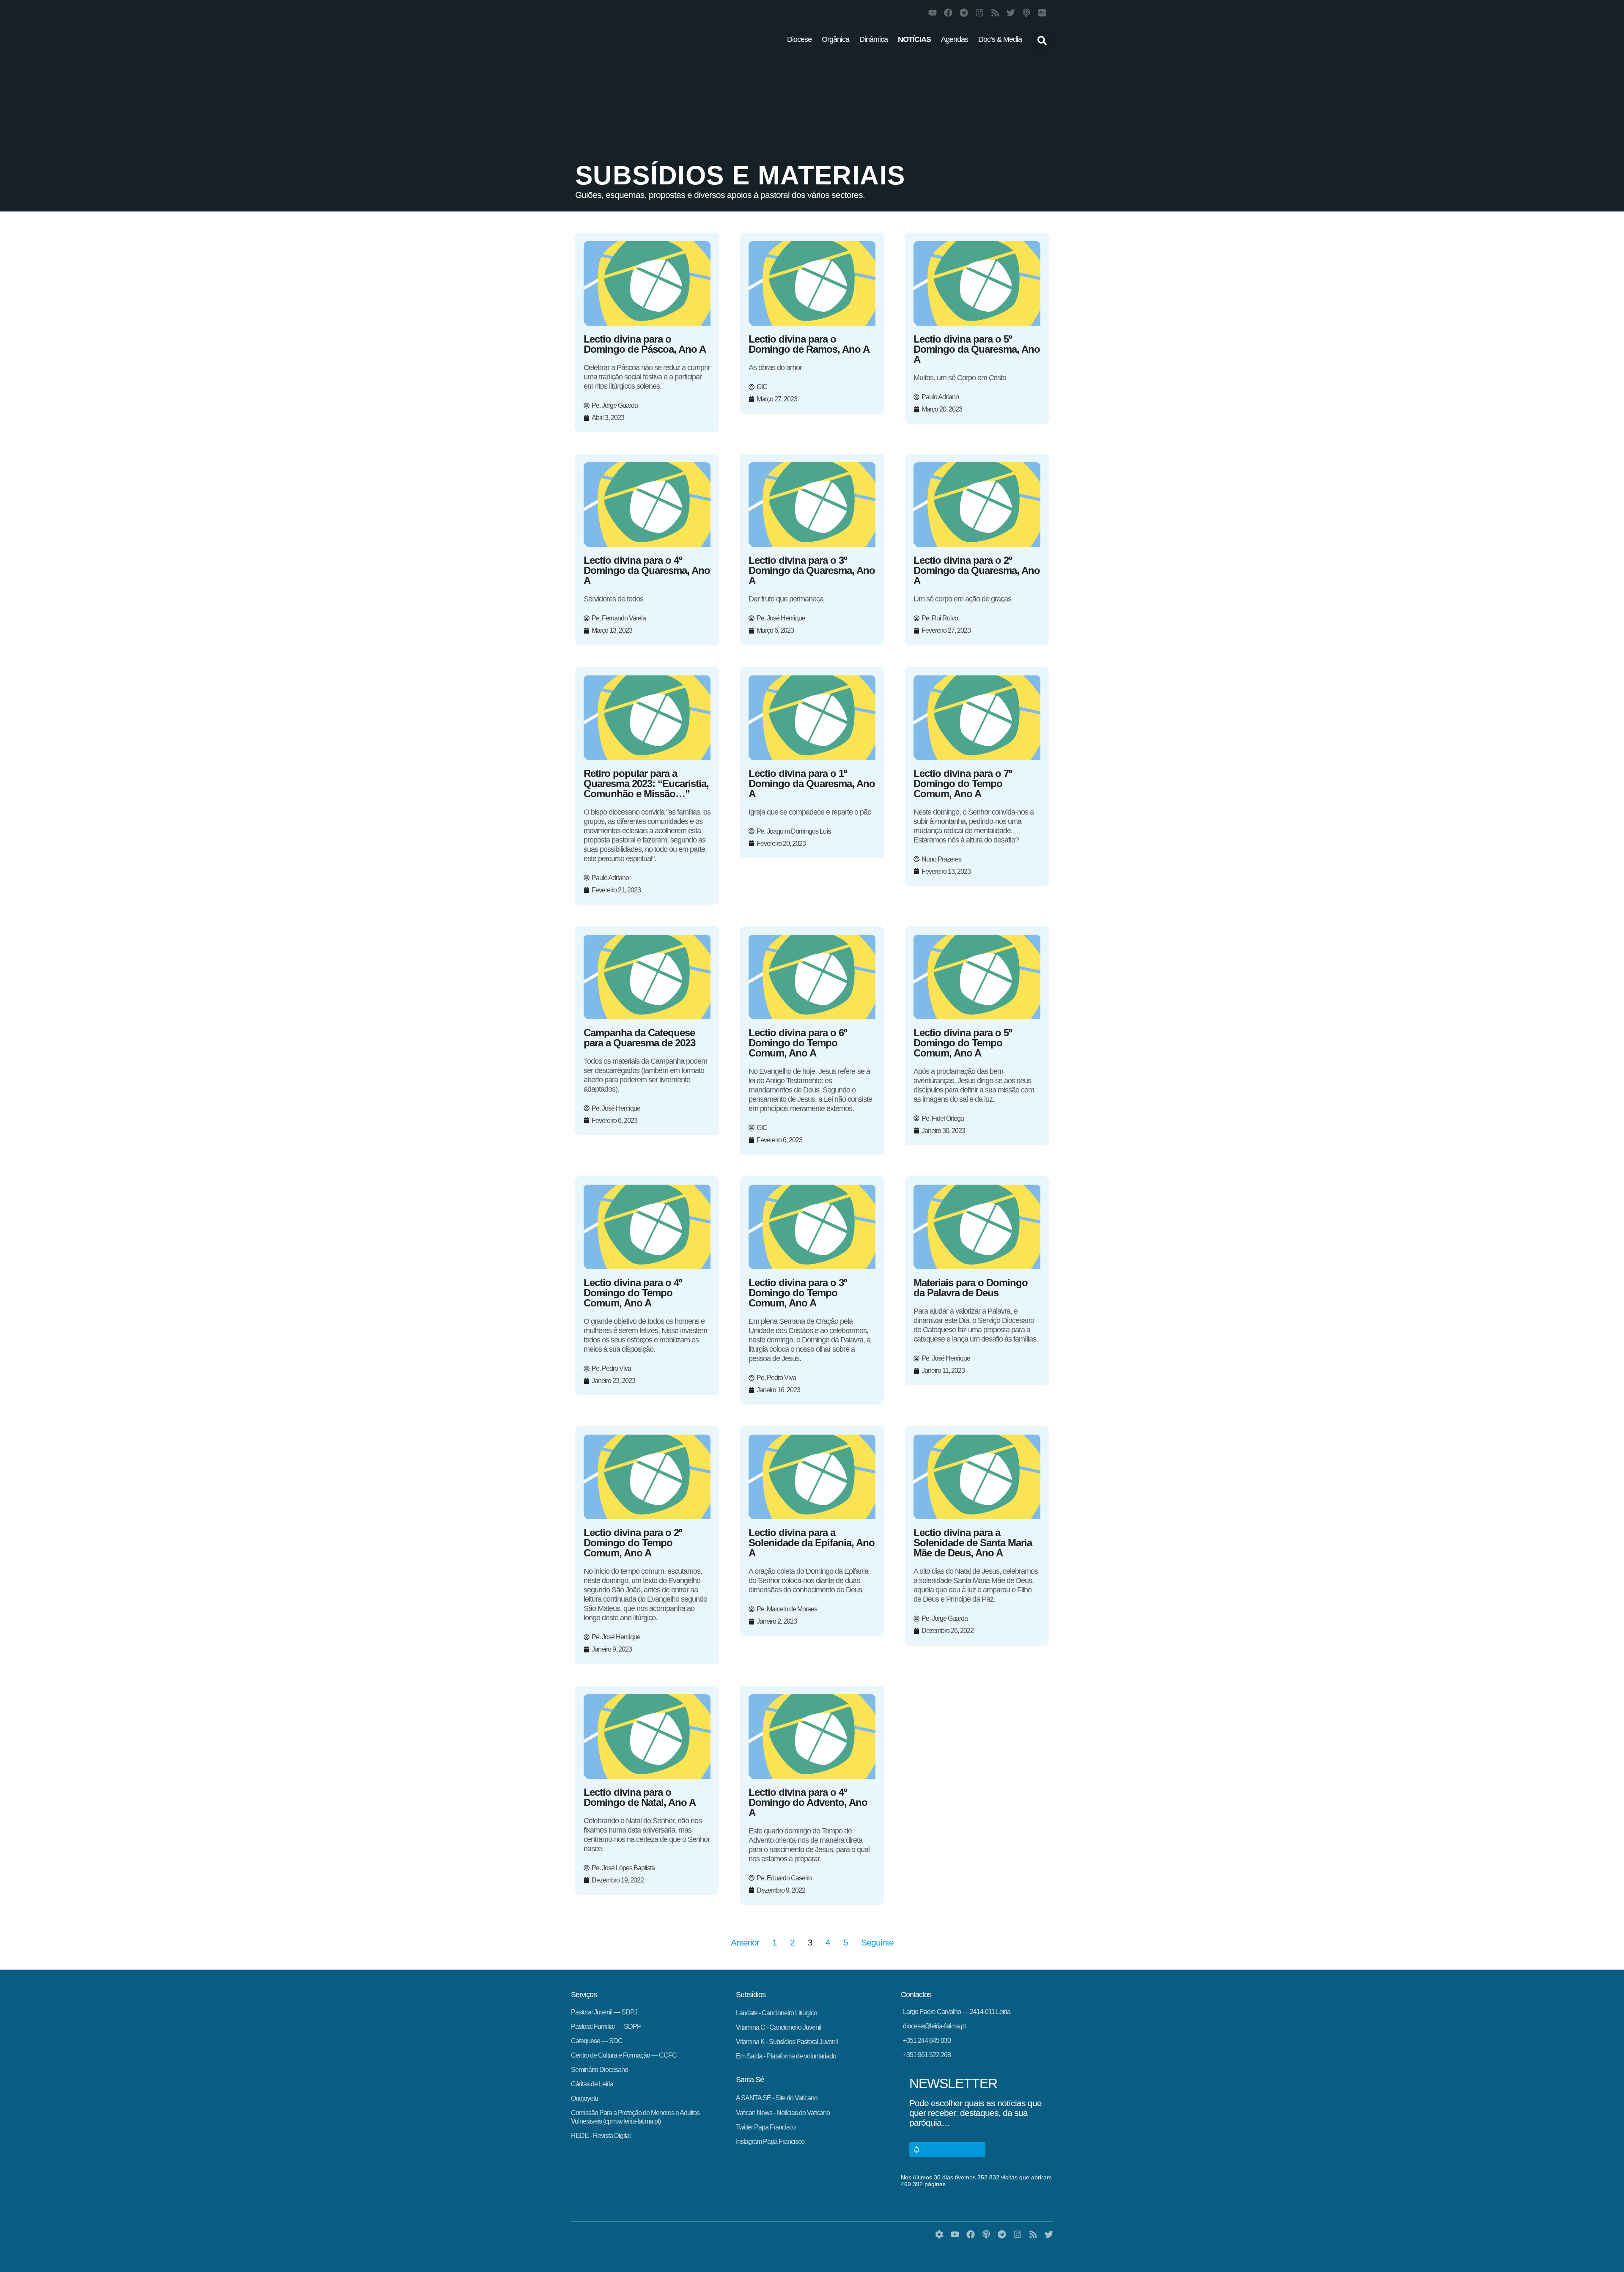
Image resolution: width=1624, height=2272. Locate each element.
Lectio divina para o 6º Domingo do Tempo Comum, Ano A (798, 1043)
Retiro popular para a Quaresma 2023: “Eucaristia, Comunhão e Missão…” (646, 783)
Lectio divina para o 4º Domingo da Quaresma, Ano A (647, 570)
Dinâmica (874, 39)
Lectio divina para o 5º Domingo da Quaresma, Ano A (977, 349)
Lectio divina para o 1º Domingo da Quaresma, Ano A (812, 783)
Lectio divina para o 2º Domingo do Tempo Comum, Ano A (633, 1543)
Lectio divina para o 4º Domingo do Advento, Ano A (808, 1802)
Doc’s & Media (1000, 39)
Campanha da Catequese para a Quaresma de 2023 (639, 1038)
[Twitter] (1011, 13)
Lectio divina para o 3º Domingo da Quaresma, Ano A (812, 570)
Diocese (799, 39)
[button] (1042, 41)
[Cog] (939, 2234)
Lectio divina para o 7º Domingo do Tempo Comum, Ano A (963, 783)
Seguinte (877, 1942)
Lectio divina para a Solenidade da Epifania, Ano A (812, 1543)
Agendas (955, 39)
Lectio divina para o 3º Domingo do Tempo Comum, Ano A (798, 1293)
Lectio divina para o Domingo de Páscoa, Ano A (645, 344)
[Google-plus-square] (1042, 13)
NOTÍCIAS (914, 39)
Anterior (745, 1942)
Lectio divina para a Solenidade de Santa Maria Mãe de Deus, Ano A (973, 1543)
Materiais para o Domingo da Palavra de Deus (971, 1288)
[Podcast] (1026, 13)
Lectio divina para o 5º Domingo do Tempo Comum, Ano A (963, 1043)
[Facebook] (948, 13)
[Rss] (995, 13)
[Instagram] (979, 13)
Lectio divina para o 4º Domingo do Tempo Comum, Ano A (633, 1293)
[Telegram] (964, 13)
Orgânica (835, 39)
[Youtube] (933, 13)
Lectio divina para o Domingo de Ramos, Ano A (809, 344)
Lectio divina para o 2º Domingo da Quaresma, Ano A (977, 570)
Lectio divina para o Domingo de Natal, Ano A (640, 1797)
